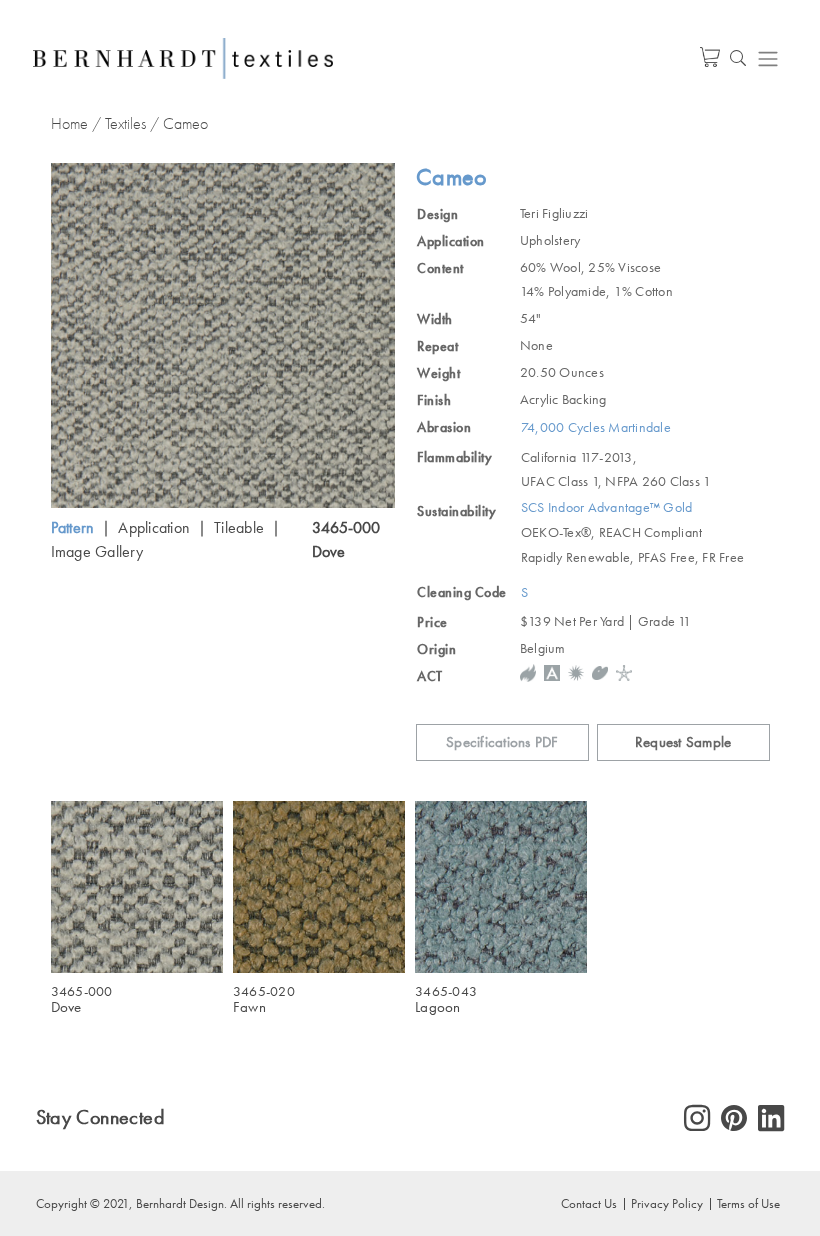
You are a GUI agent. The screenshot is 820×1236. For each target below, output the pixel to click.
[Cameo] (223, 335)
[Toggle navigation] (768, 58)
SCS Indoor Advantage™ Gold (607, 507)
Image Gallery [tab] (97, 551)
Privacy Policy (667, 1203)
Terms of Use (748, 1203)
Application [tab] (154, 527)
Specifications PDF (502, 742)
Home (69, 123)
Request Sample (683, 742)
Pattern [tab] (73, 527)
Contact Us (589, 1203)
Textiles (125, 123)
